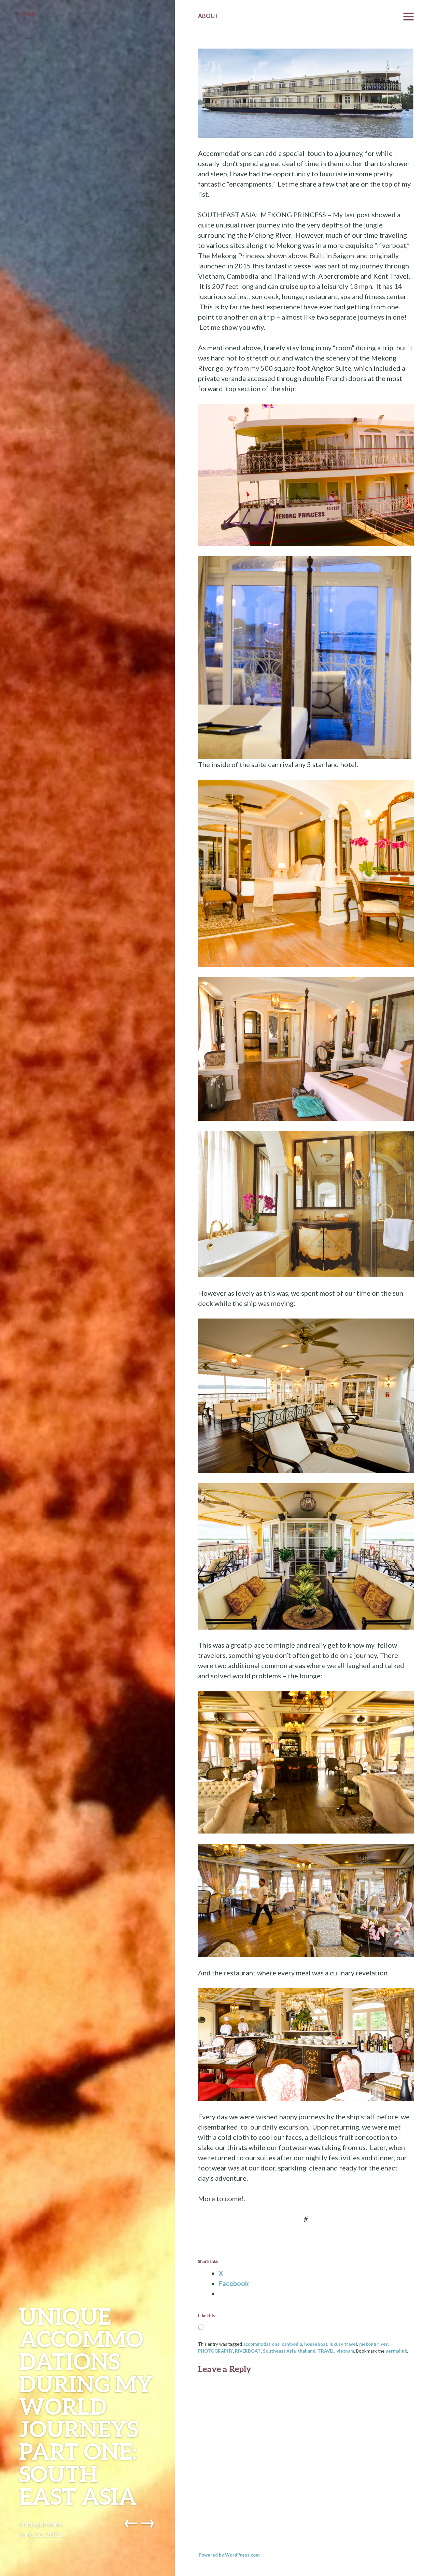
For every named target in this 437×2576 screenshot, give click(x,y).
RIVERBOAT (248, 2351)
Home (28, 14)
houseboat (316, 2344)
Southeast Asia (279, 2351)
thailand (307, 2351)
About (208, 16)
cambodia (292, 2344)
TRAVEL (326, 2351)
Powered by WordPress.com (229, 2555)
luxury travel (343, 2344)
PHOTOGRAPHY (215, 2351)
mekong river (373, 2344)
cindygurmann (41, 2524)
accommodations (261, 2344)
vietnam (345, 2351)
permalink (396, 2351)
